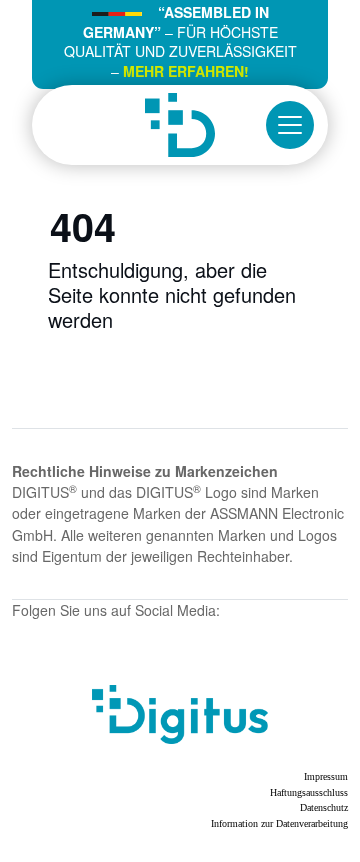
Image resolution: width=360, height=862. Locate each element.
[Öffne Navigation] (290, 125)
